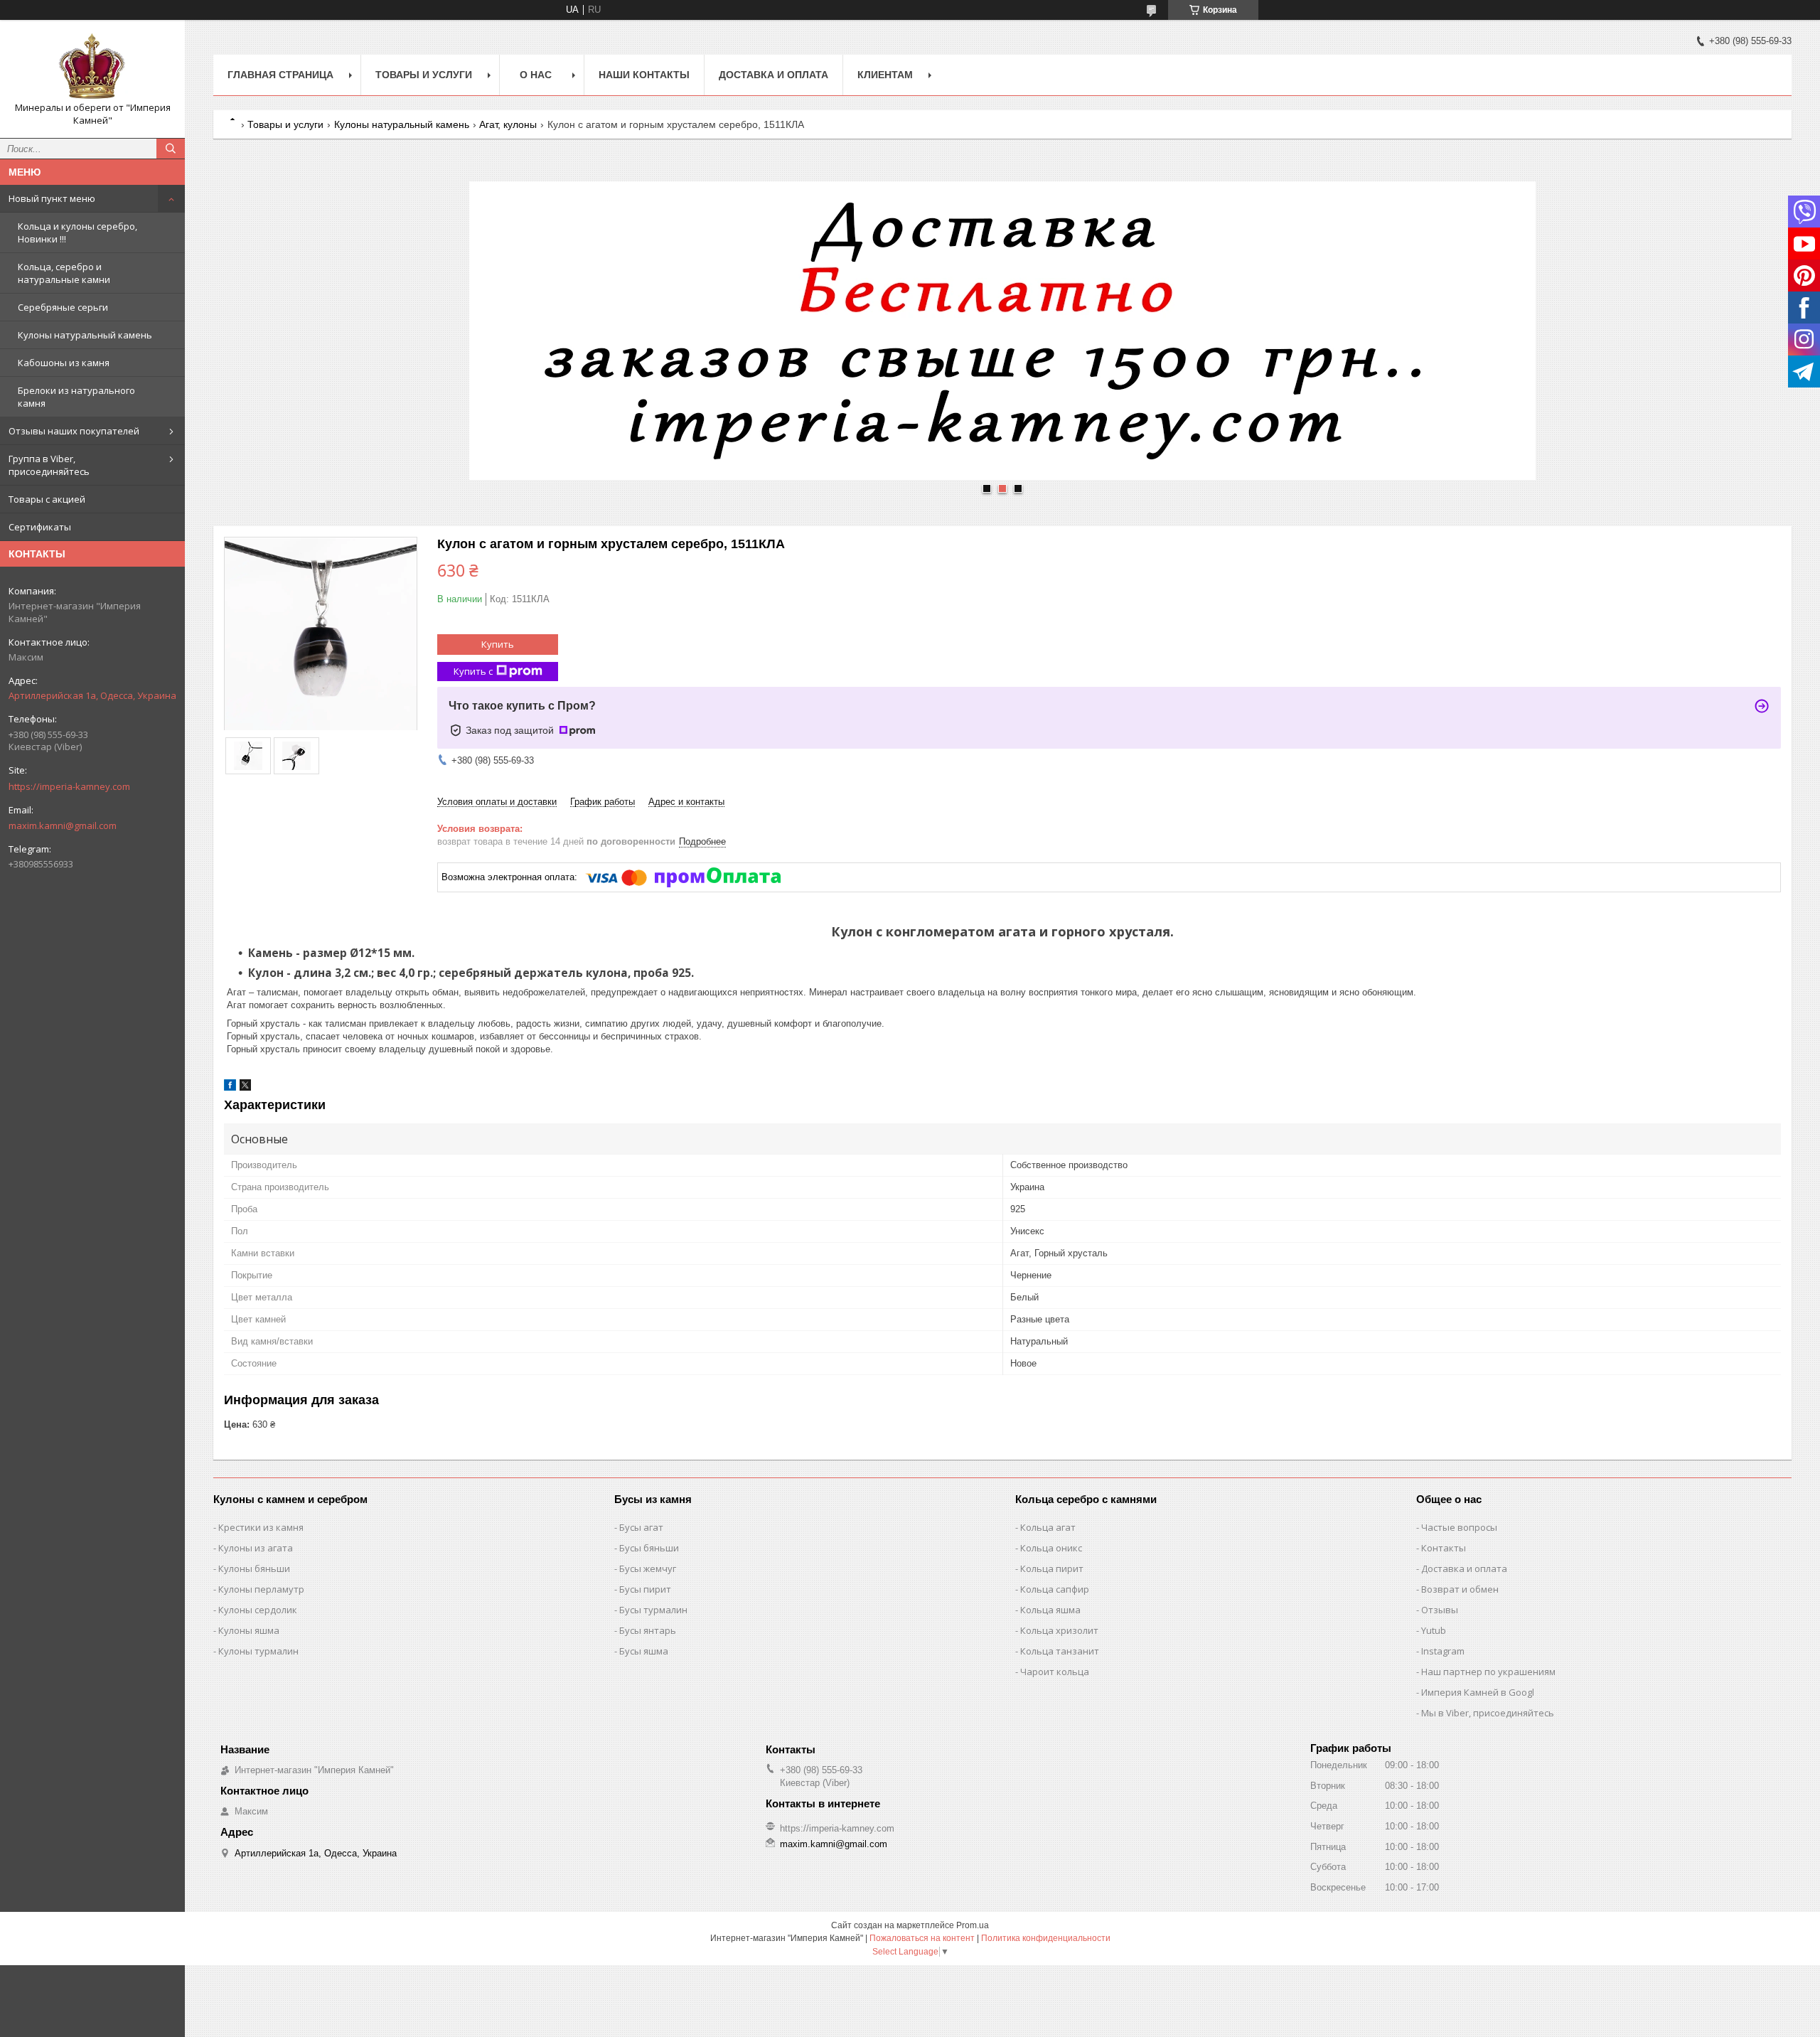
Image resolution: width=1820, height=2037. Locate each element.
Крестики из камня (261, 1527)
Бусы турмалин (653, 1610)
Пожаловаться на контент (922, 1938)
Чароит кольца (1055, 1672)
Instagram (1443, 1651)
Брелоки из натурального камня (76, 397)
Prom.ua (973, 1925)
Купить (498, 644)
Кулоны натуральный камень (85, 335)
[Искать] (171, 149)
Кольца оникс (1051, 1548)
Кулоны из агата (256, 1548)
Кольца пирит (1052, 1568)
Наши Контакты (644, 75)
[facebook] (230, 1087)
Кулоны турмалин (258, 1651)
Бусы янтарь (648, 1630)
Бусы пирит (645, 1589)
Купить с (473, 671)
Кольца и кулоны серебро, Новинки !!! (77, 232)
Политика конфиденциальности (1046, 1938)
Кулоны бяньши (254, 1568)
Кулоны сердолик (258, 1610)
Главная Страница (280, 75)
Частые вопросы (1459, 1527)
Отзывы (1440, 1610)
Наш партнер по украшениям (1488, 1672)
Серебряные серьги (63, 307)
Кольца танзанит (1060, 1651)
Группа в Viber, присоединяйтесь (49, 465)
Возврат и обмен (1460, 1589)
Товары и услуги (424, 75)
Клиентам (885, 75)
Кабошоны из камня (64, 363)
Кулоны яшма (249, 1630)
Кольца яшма (1050, 1610)
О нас (536, 75)
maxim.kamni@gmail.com (63, 825)
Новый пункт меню (52, 198)
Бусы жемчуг (648, 1568)
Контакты (1444, 1548)
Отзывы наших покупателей (74, 431)
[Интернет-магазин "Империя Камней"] (92, 66)
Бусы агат (641, 1527)
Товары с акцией (47, 499)
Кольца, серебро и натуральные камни (64, 273)
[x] (245, 1087)
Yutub (1434, 1630)
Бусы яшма (644, 1651)
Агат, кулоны (508, 124)
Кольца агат (1048, 1527)
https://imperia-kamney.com (69, 786)
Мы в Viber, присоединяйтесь (1488, 1713)
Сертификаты (40, 527)
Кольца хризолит (1059, 1630)
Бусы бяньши (649, 1548)
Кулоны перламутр (261, 1589)
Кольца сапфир (1055, 1589)
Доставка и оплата (773, 75)
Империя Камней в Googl (1478, 1692)
